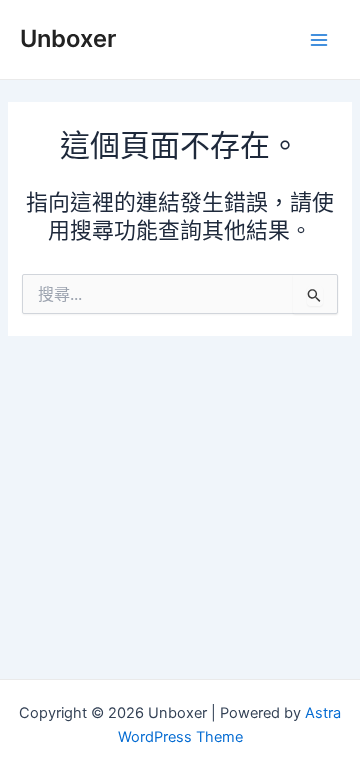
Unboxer (68, 38)
